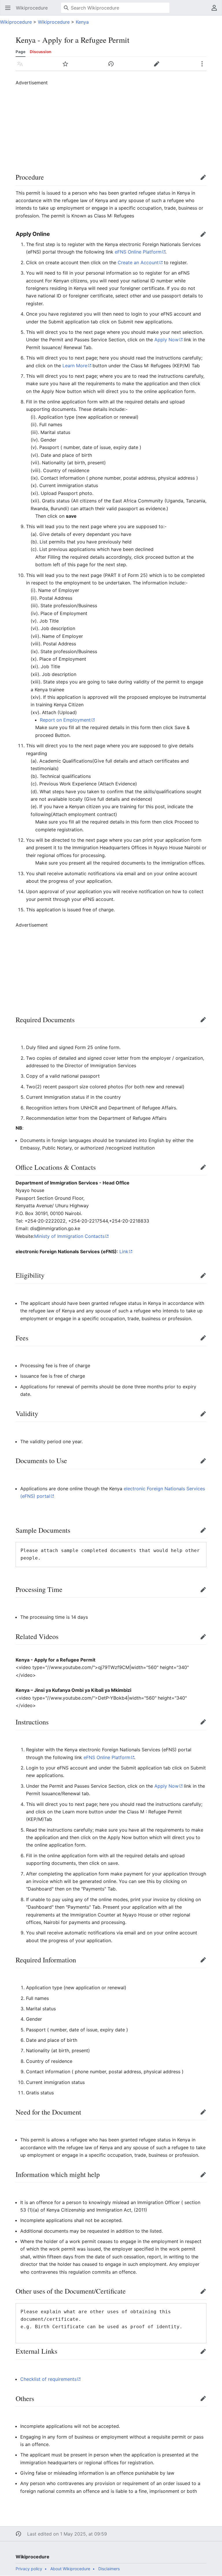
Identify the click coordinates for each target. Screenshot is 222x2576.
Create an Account (138, 262)
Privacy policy (29, 2569)
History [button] (113, 67)
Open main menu (10, 11)
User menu (216, 11)
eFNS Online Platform (138, 252)
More (204, 67)
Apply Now (166, 340)
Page (21, 52)
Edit (205, 180)
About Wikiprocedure (70, 2569)
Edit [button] (158, 67)
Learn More (75, 366)
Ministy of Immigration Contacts (69, 1236)
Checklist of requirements (48, 2379)
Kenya (82, 22)
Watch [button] (67, 67)
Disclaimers (109, 2569)
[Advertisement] (119, 127)
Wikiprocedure (16, 22)
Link (124, 1251)
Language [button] (22, 67)
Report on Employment (65, 720)
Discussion (40, 52)
